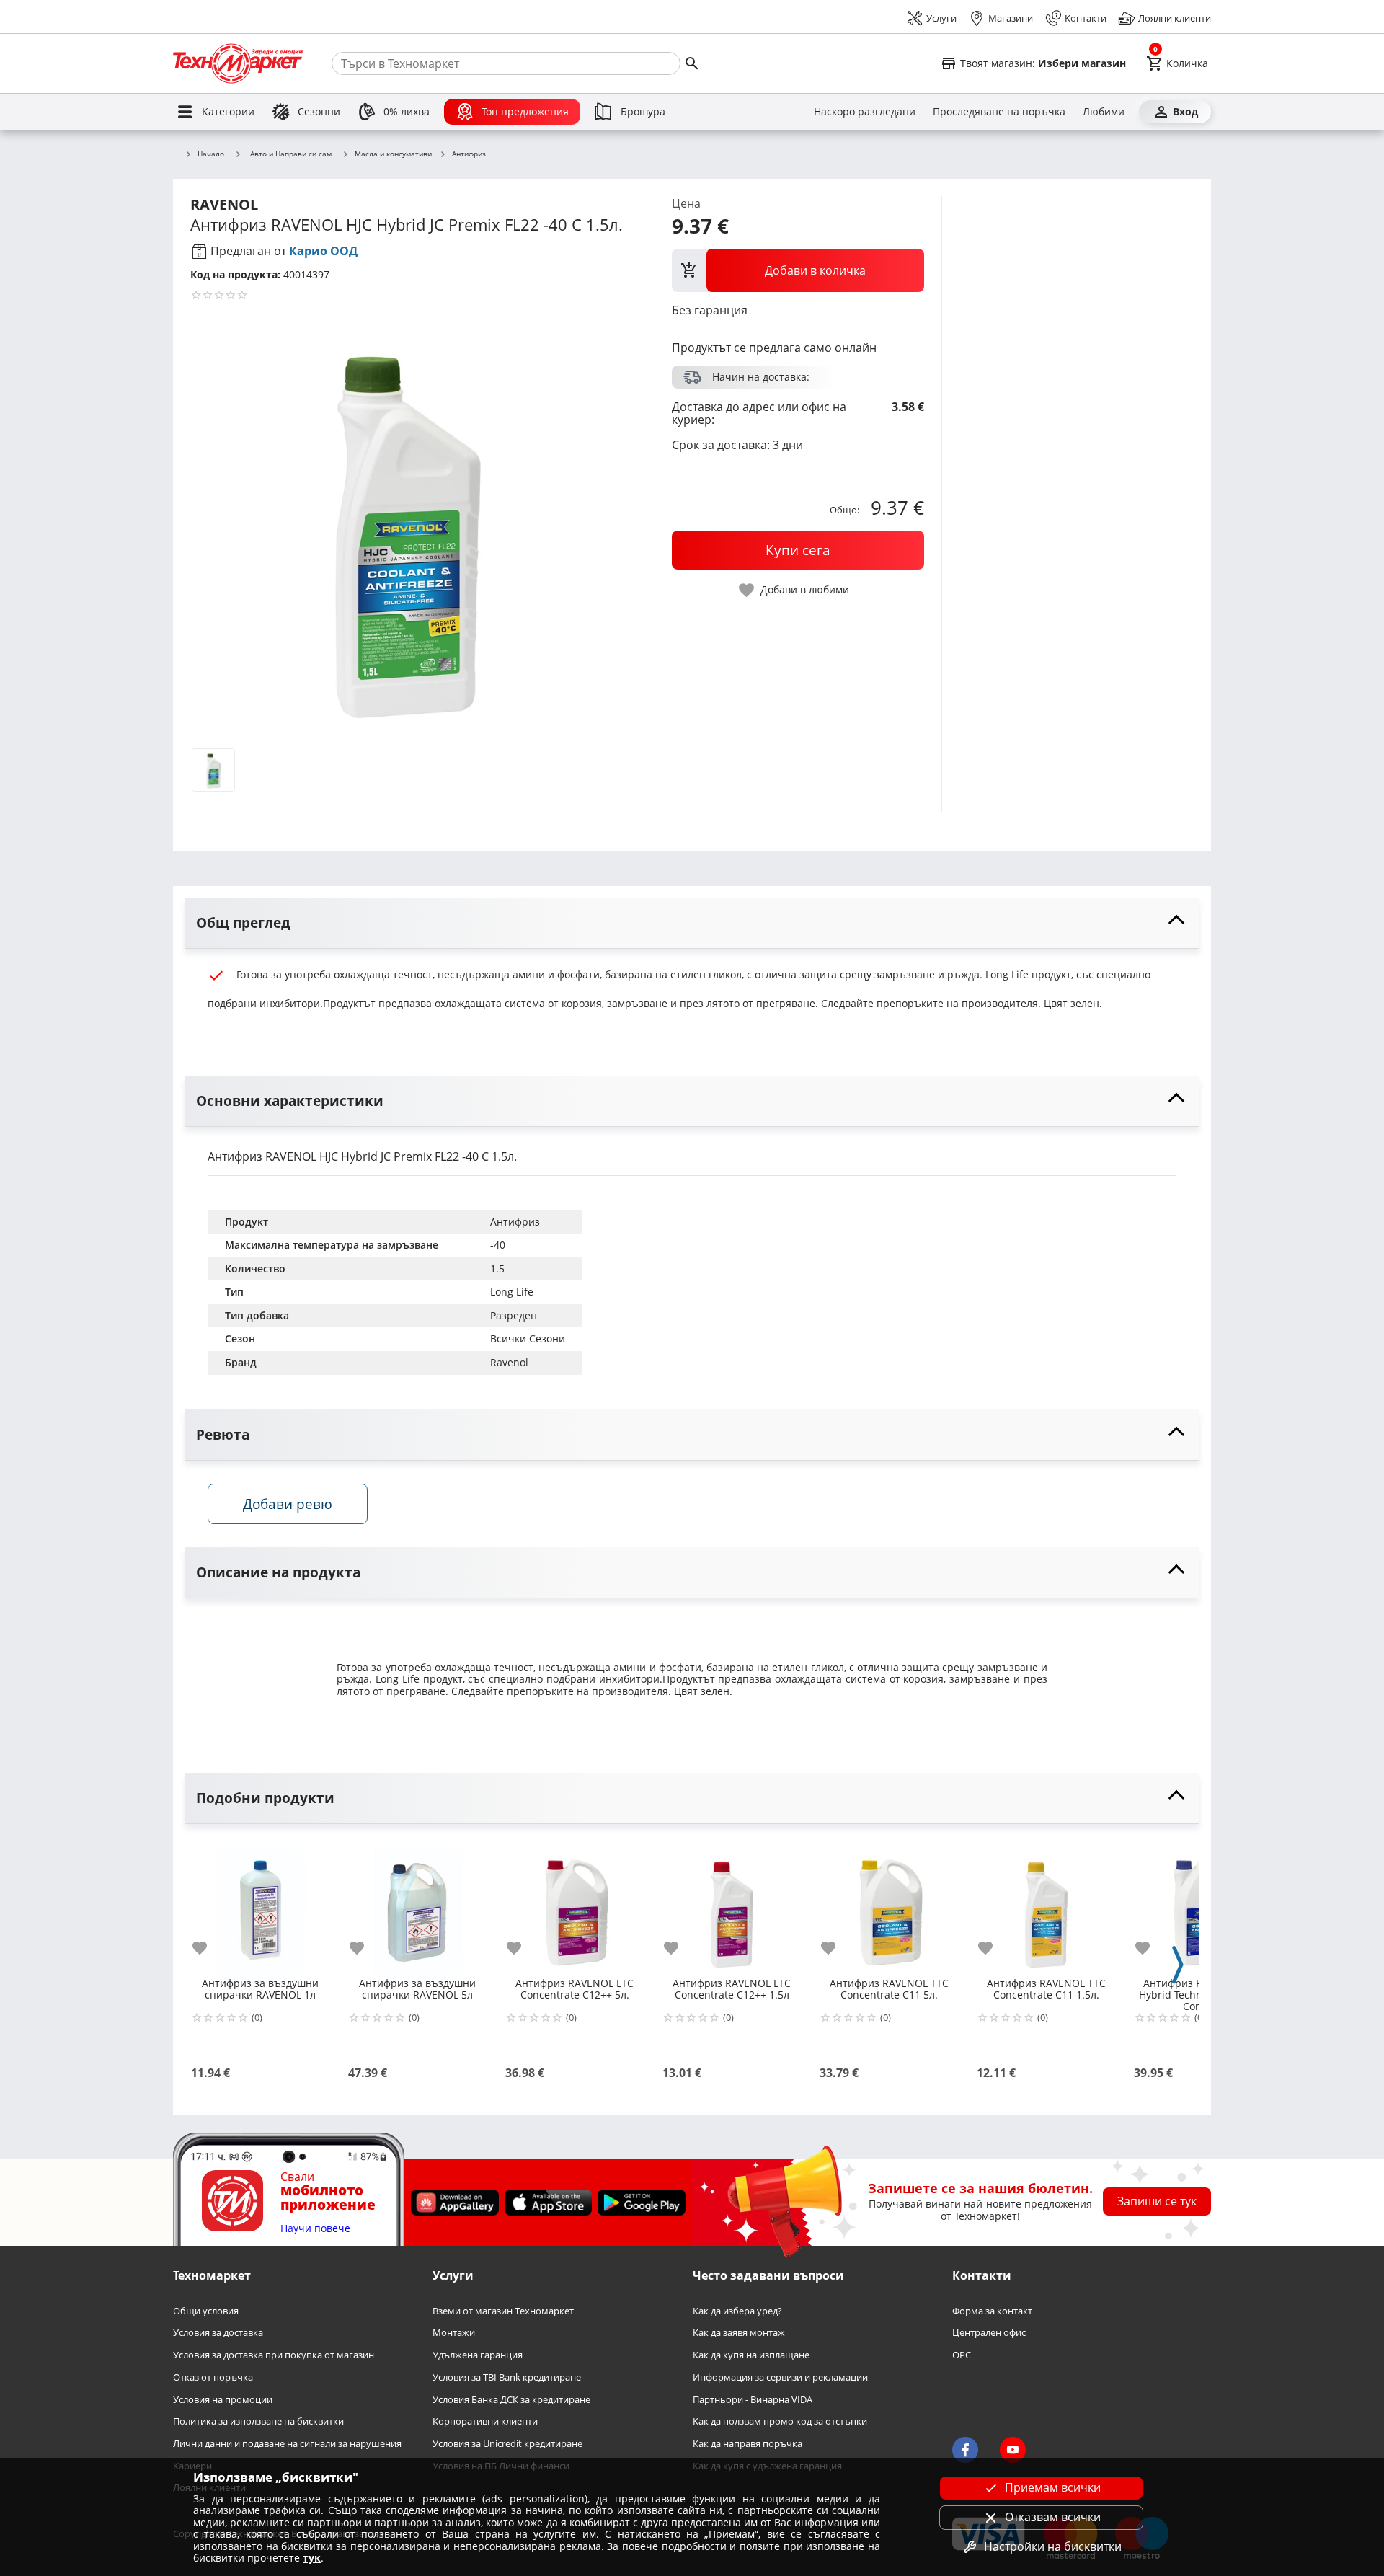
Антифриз (469, 154)
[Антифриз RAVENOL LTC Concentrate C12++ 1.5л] (732, 1906)
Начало (211, 154)
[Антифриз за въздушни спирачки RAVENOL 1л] (260, 1906)
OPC (962, 2355)
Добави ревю (288, 1504)
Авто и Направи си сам (291, 154)
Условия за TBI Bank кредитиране (507, 2377)
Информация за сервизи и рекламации (780, 2377)
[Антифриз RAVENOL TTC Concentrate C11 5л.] (889, 1906)
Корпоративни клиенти (485, 2421)
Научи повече (315, 2229)
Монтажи (454, 2333)
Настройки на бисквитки (1053, 2546)
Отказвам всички (1053, 2517)
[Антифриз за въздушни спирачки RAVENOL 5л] (417, 1906)
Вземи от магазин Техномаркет (503, 2311)
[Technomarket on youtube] (1013, 2450)
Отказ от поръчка (213, 2377)
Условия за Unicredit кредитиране (507, 2444)
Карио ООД (323, 251)
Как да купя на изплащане (751, 2355)
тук (312, 2558)
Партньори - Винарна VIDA (753, 2399)
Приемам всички (1053, 2487)
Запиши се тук (1157, 2201)
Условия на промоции (223, 2399)
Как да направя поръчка (748, 2444)
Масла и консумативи (393, 154)
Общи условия (206, 2311)
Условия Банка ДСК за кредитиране (511, 2399)
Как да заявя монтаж (739, 2333)
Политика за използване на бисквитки (258, 2421)
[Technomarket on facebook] (965, 2450)
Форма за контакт (992, 2311)
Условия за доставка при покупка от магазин (274, 2355)
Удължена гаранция (478, 2355)
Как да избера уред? (737, 2311)
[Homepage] (238, 63)
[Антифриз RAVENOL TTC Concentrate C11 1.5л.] (1046, 1906)
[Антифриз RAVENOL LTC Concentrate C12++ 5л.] (575, 1906)
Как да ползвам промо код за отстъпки (780, 2421)
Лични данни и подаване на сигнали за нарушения (287, 2444)
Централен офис (989, 2333)
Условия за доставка (218, 2333)
